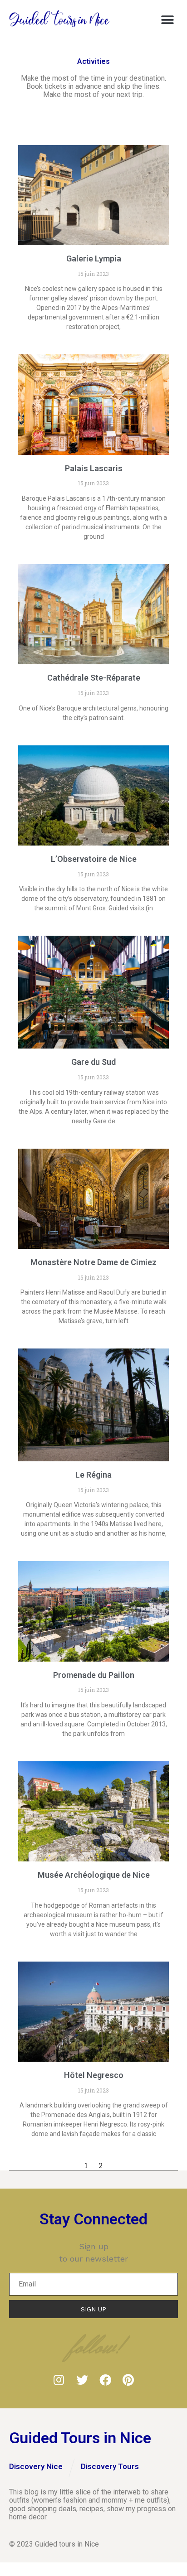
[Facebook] (105, 2380)
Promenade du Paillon (94, 1675)
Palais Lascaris (94, 468)
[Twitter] (82, 2380)
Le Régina (93, 1475)
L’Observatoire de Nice (94, 859)
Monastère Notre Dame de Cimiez (93, 1262)
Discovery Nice (36, 2466)
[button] (168, 20)
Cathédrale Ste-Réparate (94, 678)
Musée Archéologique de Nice (94, 1875)
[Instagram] (59, 2380)
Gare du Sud (93, 1062)
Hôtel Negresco (94, 2075)
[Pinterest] (128, 2380)
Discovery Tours (110, 2466)
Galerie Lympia (94, 259)
